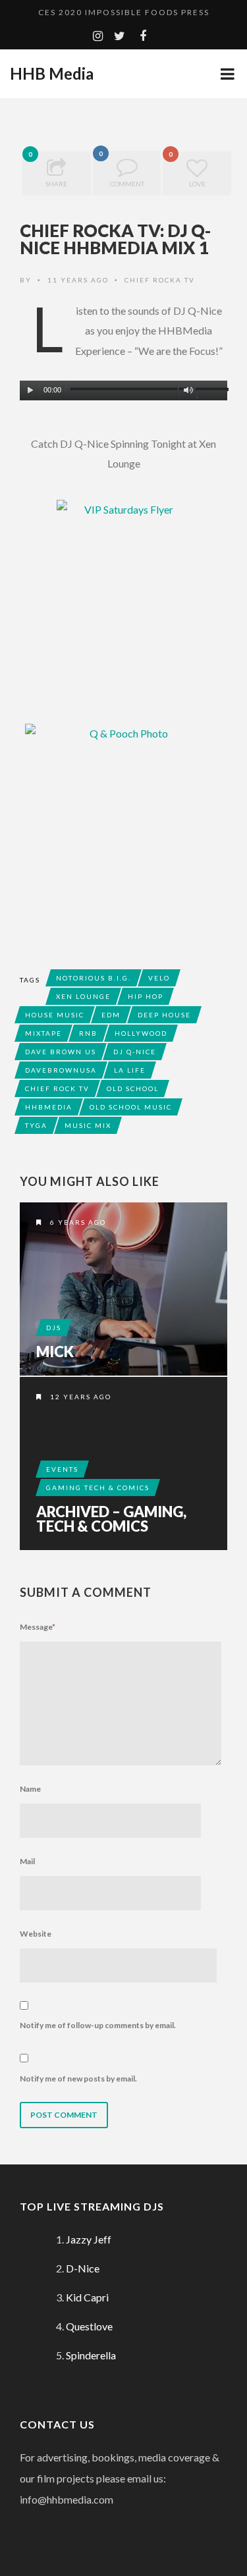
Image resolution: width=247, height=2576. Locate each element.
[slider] (211, 392)
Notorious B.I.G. (94, 978)
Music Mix (88, 1125)
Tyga (36, 1125)
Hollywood (141, 1033)
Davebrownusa (61, 1070)
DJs (54, 1328)
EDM (111, 1015)
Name (30, 1789)
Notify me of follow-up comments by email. (98, 2025)
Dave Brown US (61, 1052)
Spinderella (91, 2355)
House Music (55, 1015)
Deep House (164, 1015)
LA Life (130, 1070)
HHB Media (52, 74)
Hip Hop (146, 996)
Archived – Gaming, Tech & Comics (111, 1519)
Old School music (131, 1107)
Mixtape (43, 1033)
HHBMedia (49, 1107)
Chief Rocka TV (160, 280)
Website (36, 1934)
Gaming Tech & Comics (98, 1488)
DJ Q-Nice (135, 1052)
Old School (133, 1088)
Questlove (89, 2326)
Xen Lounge (83, 996)
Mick (55, 1352)
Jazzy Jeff (89, 2239)
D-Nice (83, 2268)
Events (62, 1469)
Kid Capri (87, 2297)
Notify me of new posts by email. (78, 2079)
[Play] (30, 390)
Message (38, 1627)
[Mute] (188, 390)
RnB (88, 1033)
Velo (159, 978)
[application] (123, 387)
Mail (27, 1861)
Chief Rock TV (57, 1088)
